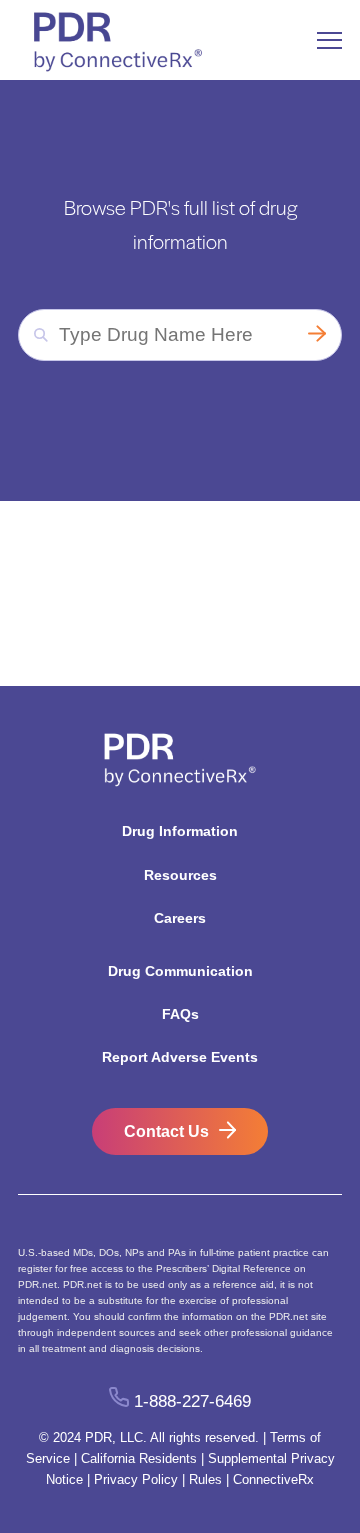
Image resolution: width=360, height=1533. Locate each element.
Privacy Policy (136, 1479)
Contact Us (166, 1131)
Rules (205, 1479)
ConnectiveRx (273, 1479)
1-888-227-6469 (192, 1401)
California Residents (139, 1458)
